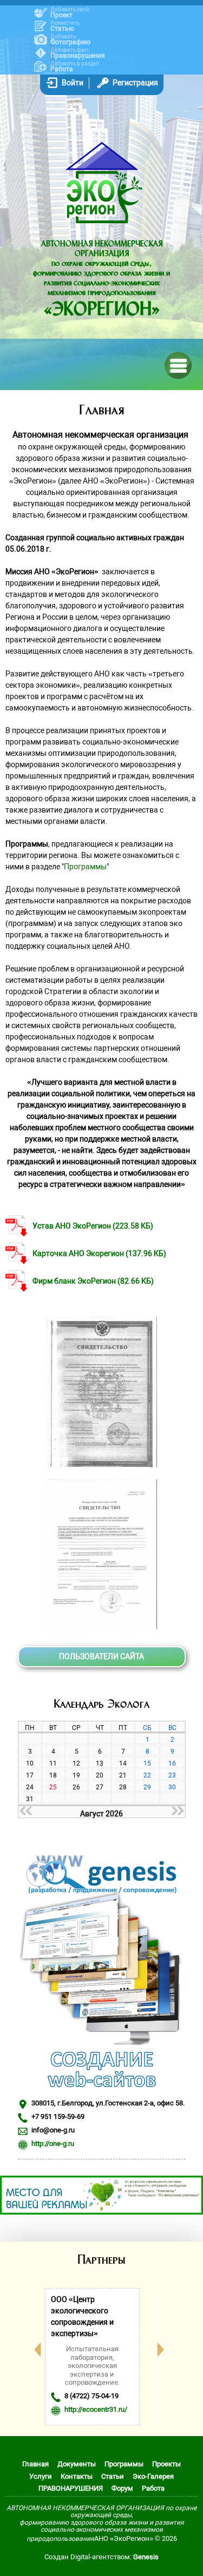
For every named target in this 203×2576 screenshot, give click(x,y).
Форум (122, 2488)
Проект (61, 15)
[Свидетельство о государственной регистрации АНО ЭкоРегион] (102, 1465)
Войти (73, 83)
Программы (85, 867)
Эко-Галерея (153, 2476)
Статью (62, 29)
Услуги (41, 2476)
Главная (35, 2464)
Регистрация (135, 83)
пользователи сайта (101, 1656)
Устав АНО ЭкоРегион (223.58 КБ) (93, 1226)
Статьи (113, 2476)
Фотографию (70, 42)
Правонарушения (78, 56)
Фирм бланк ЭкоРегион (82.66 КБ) (93, 1281)
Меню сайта (177, 364)
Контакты (77, 2476)
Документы (77, 2464)
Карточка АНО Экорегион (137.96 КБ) (99, 1253)
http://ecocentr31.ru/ (96, 2409)
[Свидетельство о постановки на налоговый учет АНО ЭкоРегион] (102, 1627)
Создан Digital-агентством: (101, 2557)
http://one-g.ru (53, 2144)
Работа (62, 69)
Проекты (166, 2464)
